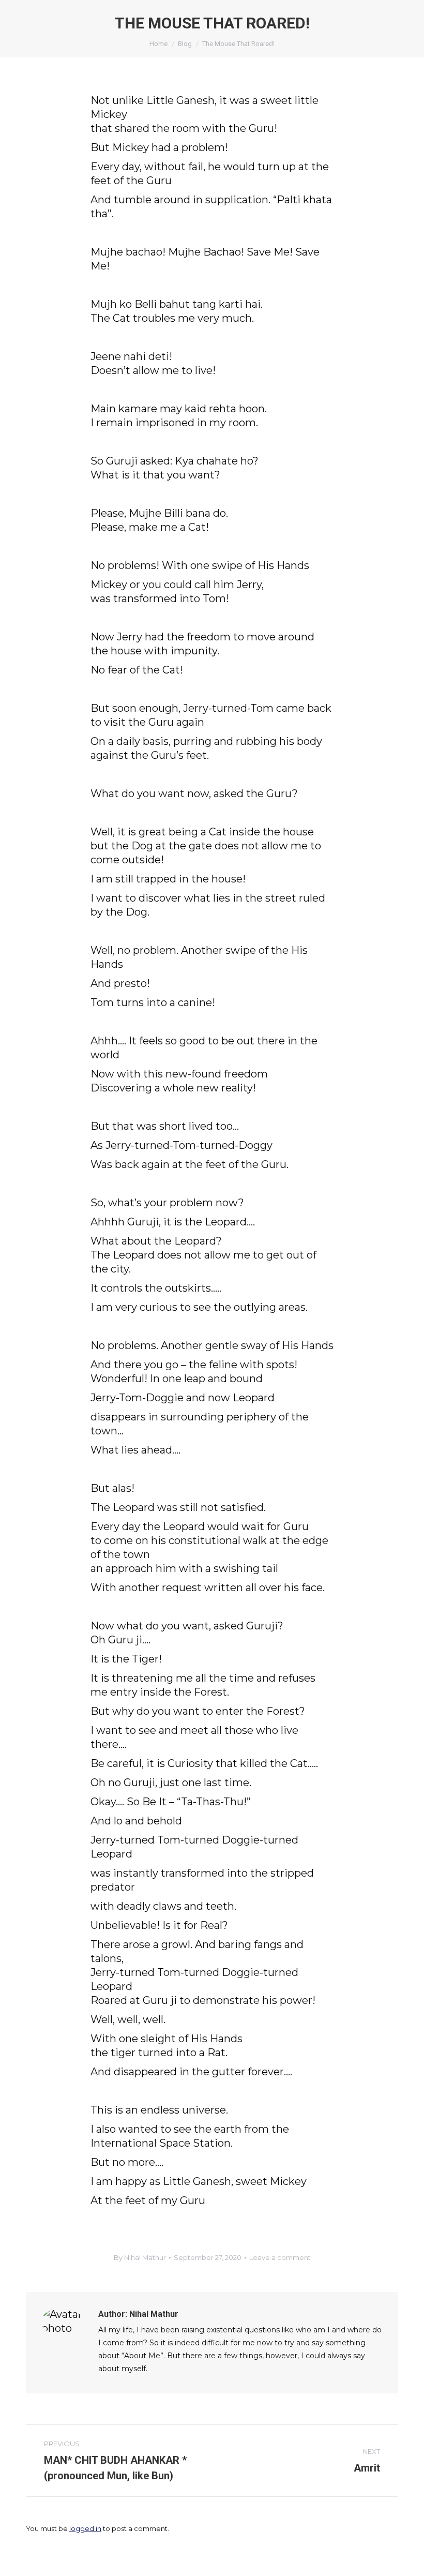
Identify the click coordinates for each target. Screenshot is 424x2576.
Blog (185, 44)
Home (158, 44)
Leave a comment (280, 2257)
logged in (85, 2528)
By (140, 2257)
